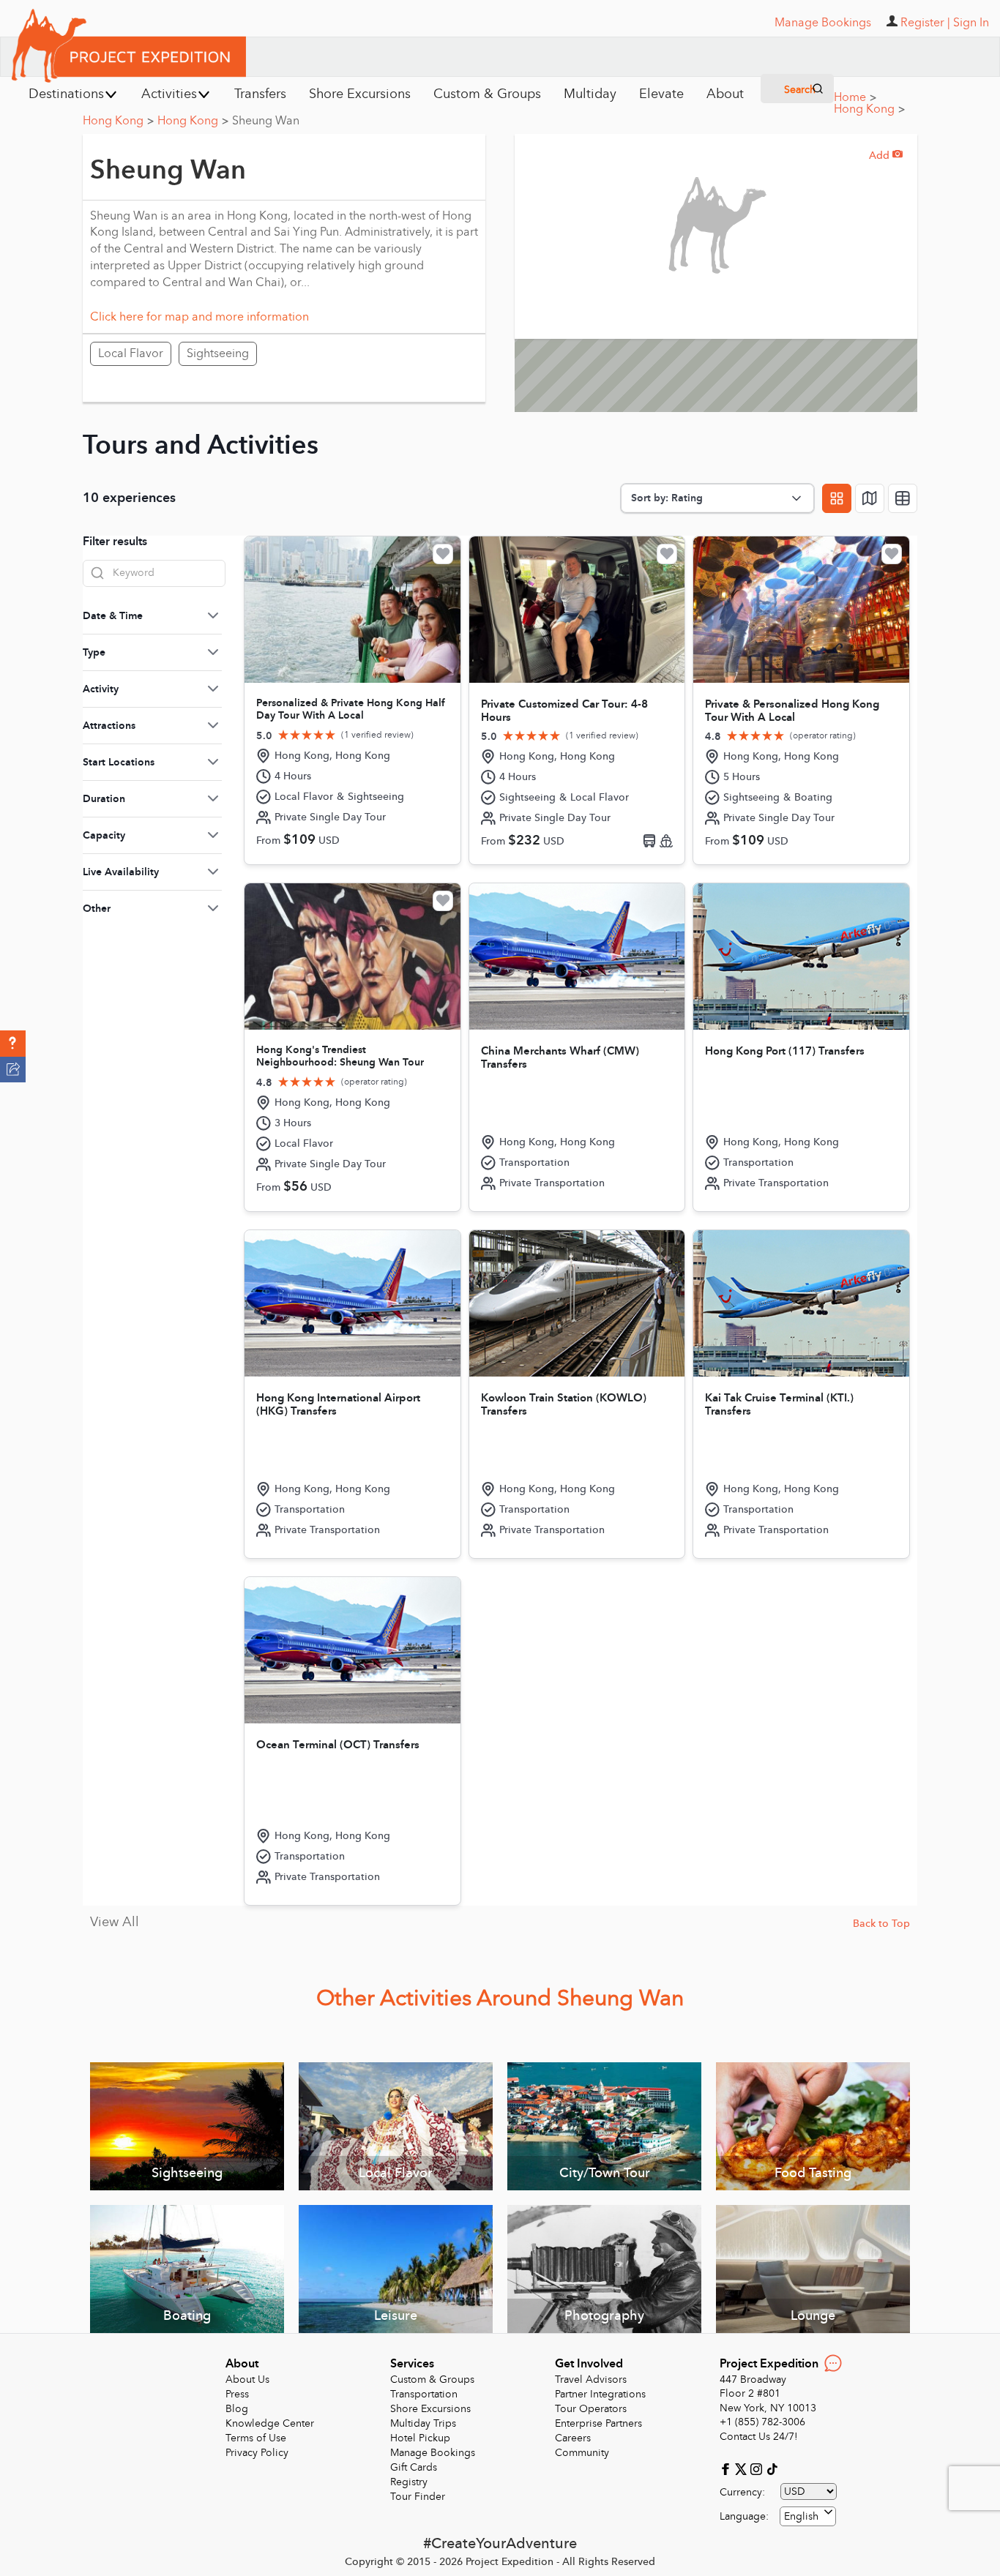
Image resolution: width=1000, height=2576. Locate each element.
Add (886, 156)
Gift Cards (414, 2467)
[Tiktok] (772, 2468)
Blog (237, 2409)
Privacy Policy (257, 2453)
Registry (409, 2482)
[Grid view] (837, 498)
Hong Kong (869, 109)
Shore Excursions (430, 2409)
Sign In (971, 23)
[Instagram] (758, 2468)
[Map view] (870, 498)
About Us (247, 2380)
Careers (573, 2438)
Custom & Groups (432, 2380)
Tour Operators (591, 2409)
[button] (13, 1044)
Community (582, 2453)
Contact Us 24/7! (759, 2437)
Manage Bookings (433, 2453)
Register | (925, 23)
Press (237, 2394)
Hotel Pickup (420, 2438)
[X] (743, 2468)
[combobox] (808, 2516)
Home (855, 97)
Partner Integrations (600, 2394)
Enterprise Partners (598, 2423)
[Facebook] (727, 2468)
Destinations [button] (66, 94)
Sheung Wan (266, 121)
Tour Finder (418, 2497)
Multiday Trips (423, 2423)
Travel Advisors (591, 2380)
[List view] (903, 498)
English (801, 2516)
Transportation (424, 2394)
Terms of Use (256, 2438)
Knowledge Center (270, 2423)
